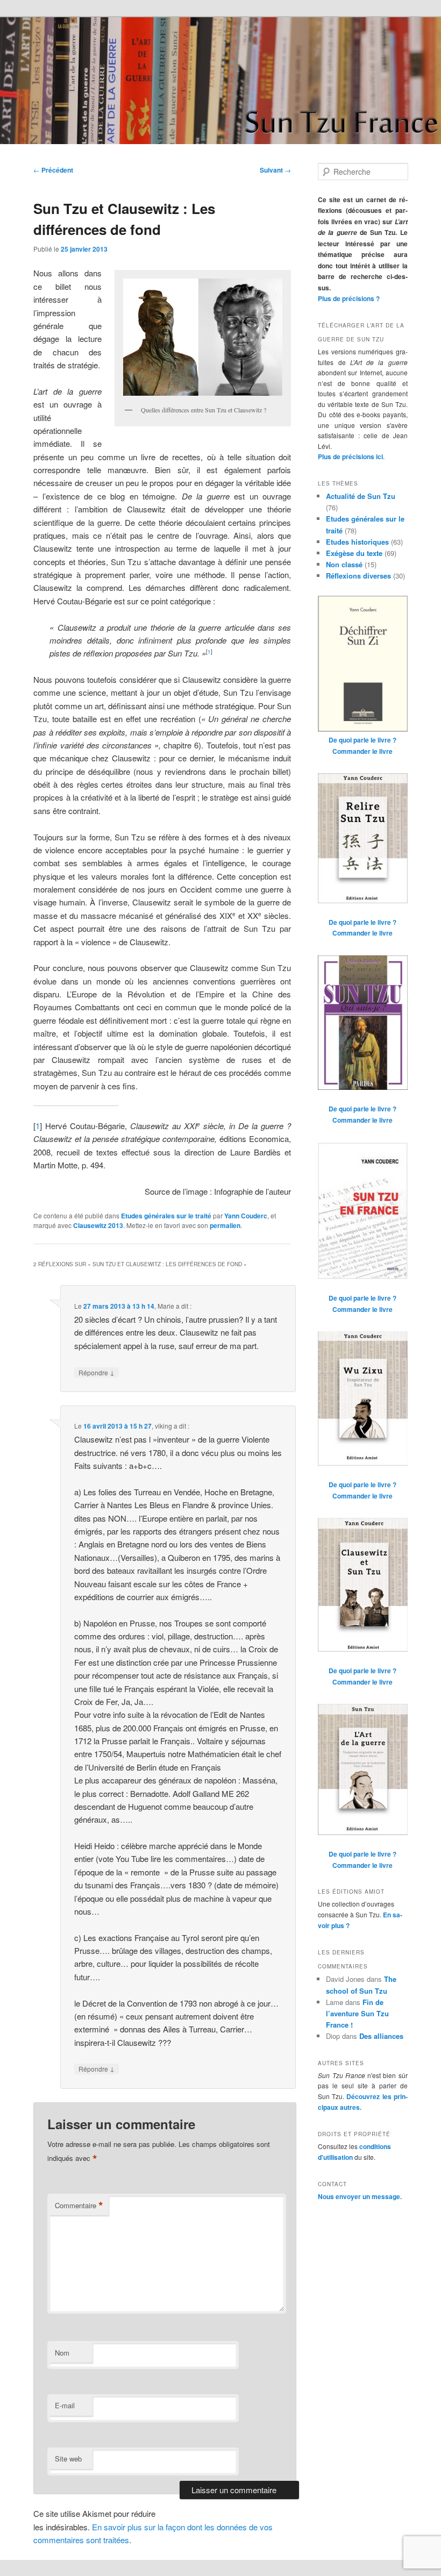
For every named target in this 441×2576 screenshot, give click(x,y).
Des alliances (381, 2036)
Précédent (53, 170)
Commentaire (79, 2206)
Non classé (344, 564)
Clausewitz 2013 (98, 1225)
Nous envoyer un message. (360, 2196)
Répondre (97, 1372)
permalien (225, 1225)
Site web (68, 2459)
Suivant (275, 170)
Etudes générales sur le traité (166, 1216)
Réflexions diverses (358, 576)
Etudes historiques (357, 542)
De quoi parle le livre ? (362, 740)
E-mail (65, 2405)
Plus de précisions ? (349, 298)
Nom (62, 2353)
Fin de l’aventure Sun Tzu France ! (357, 2013)
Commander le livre (362, 751)
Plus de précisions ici (350, 456)
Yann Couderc (246, 1216)
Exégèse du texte (354, 553)
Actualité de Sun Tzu (361, 496)
